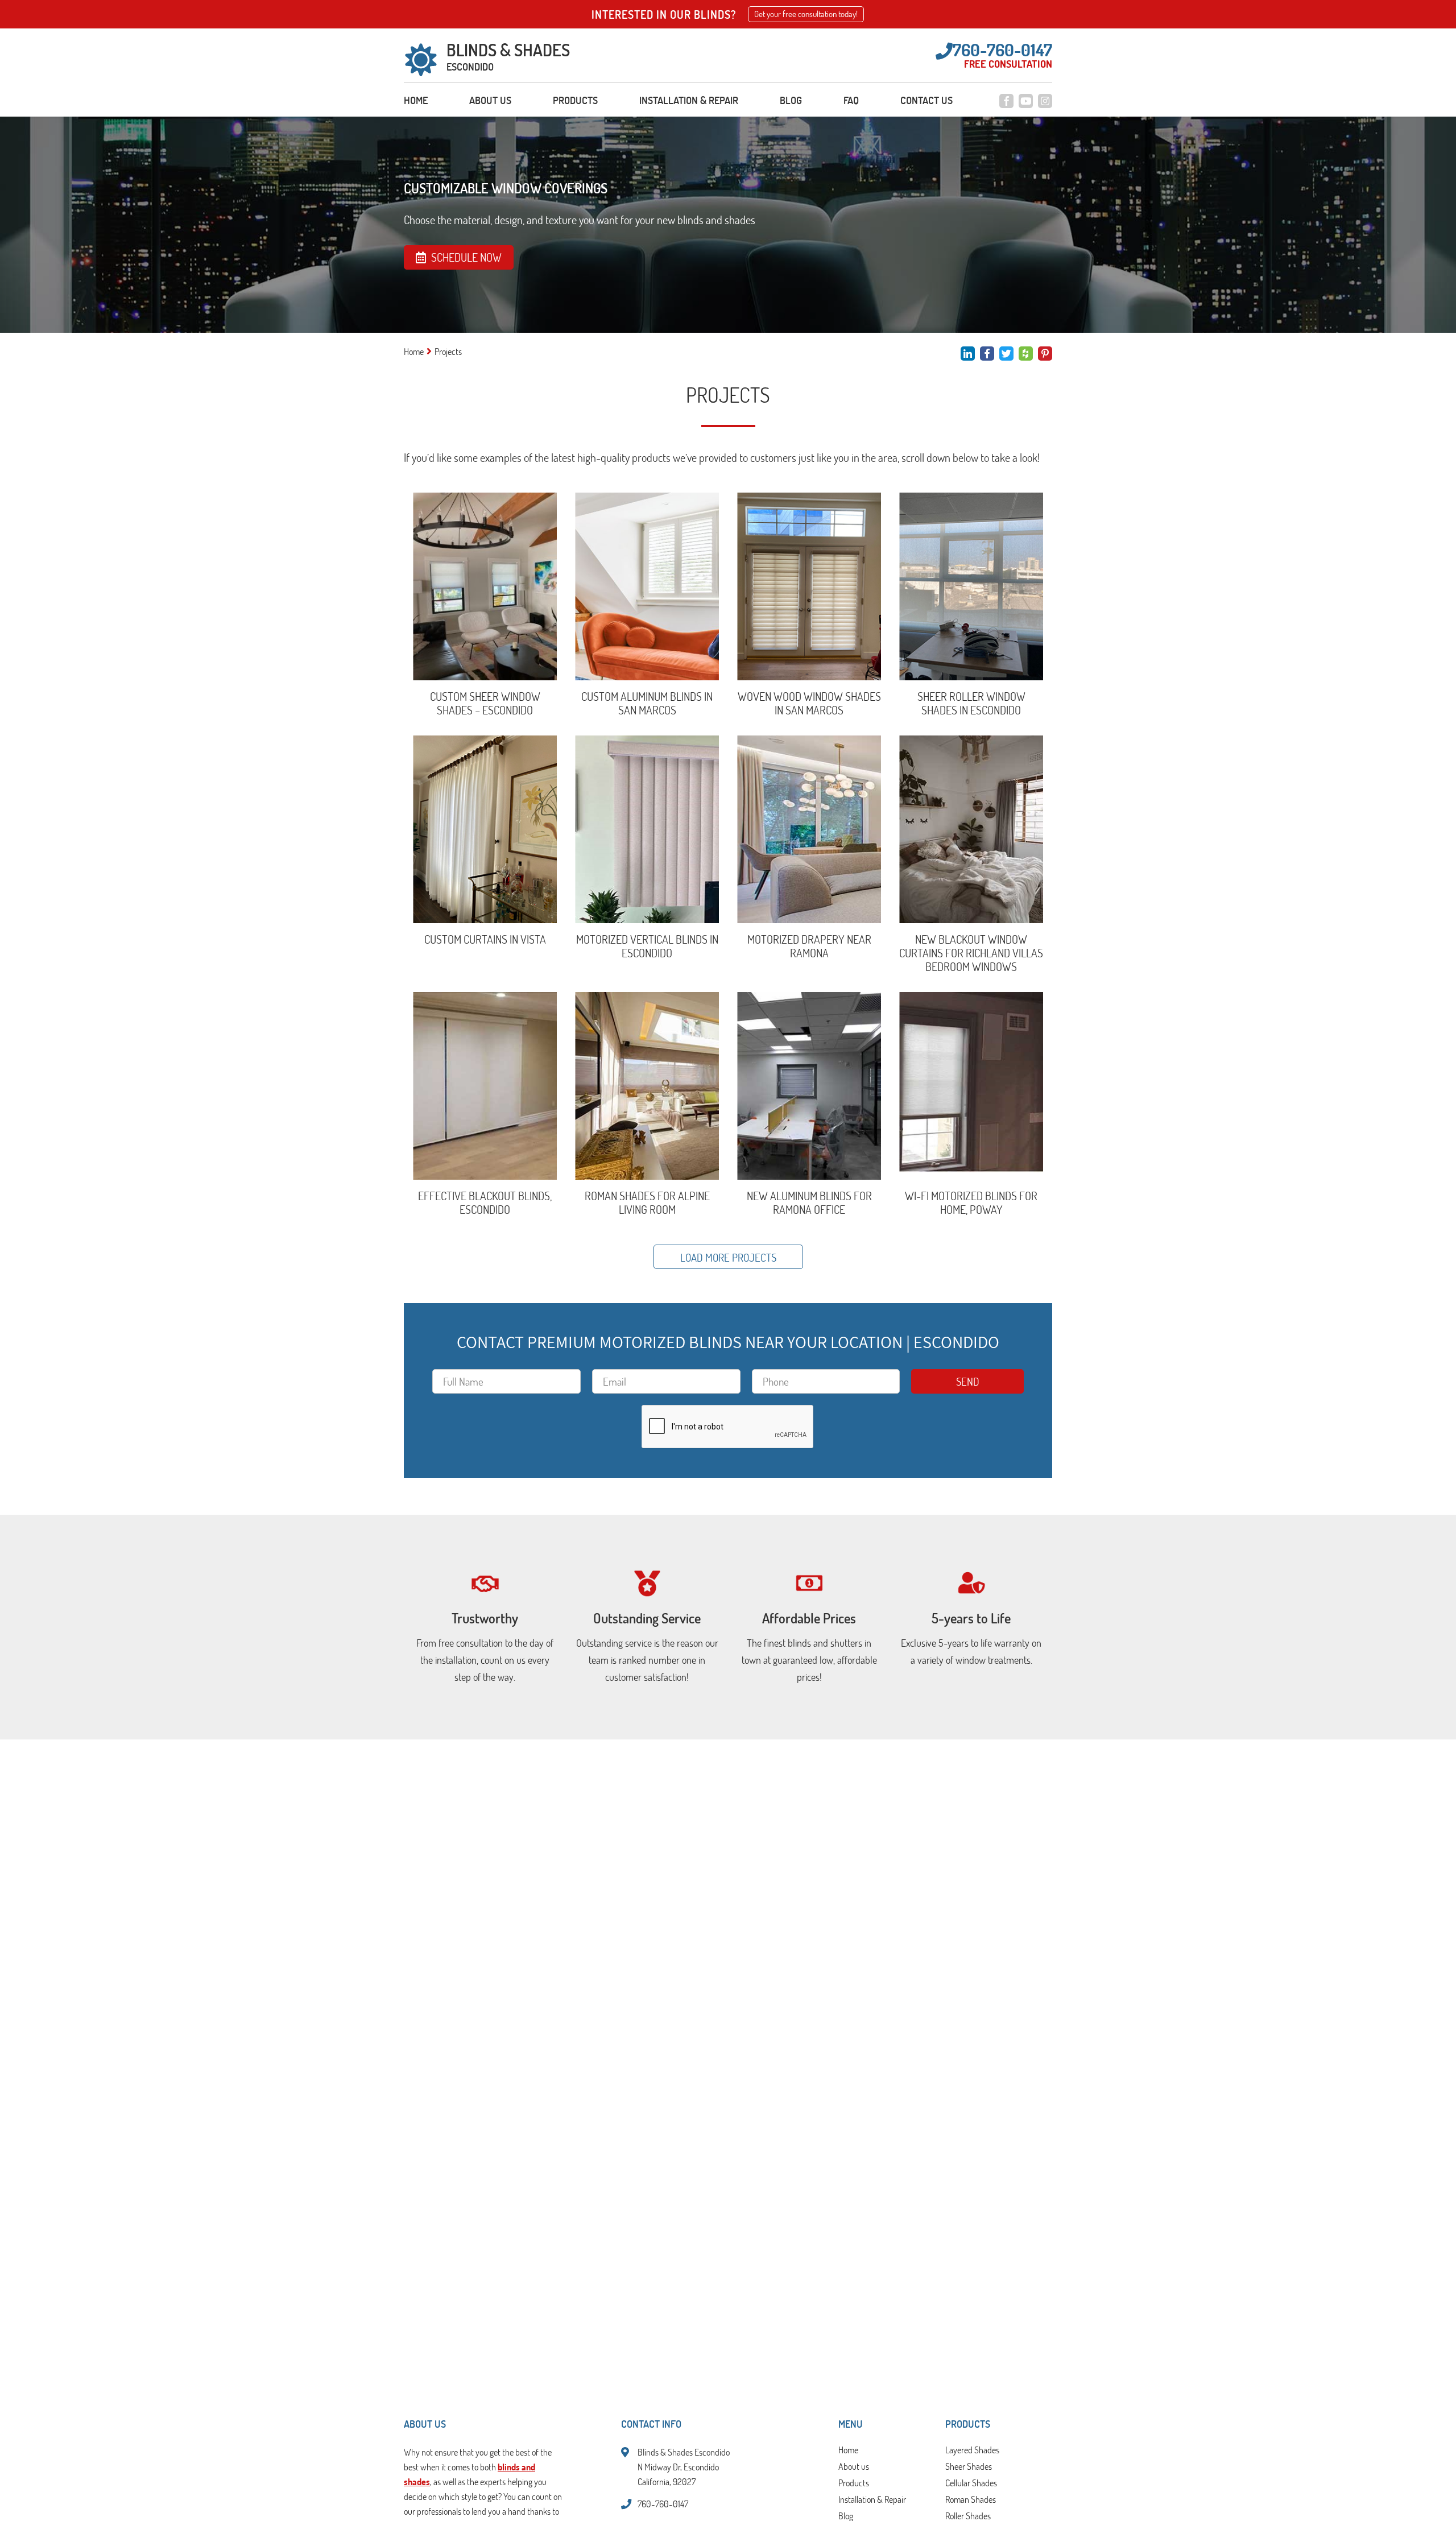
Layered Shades (972, 2450)
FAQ (851, 100)
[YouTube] (1026, 101)
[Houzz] (1026, 354)
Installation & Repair (689, 100)
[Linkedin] (968, 354)
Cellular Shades (971, 2483)
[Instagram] (1045, 101)
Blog (791, 100)
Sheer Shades (969, 2467)
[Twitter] (1006, 354)
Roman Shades (971, 2500)
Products (575, 100)
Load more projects (728, 1257)
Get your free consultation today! (806, 14)
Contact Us (926, 100)
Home (416, 100)
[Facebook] (1006, 101)
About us (490, 100)
